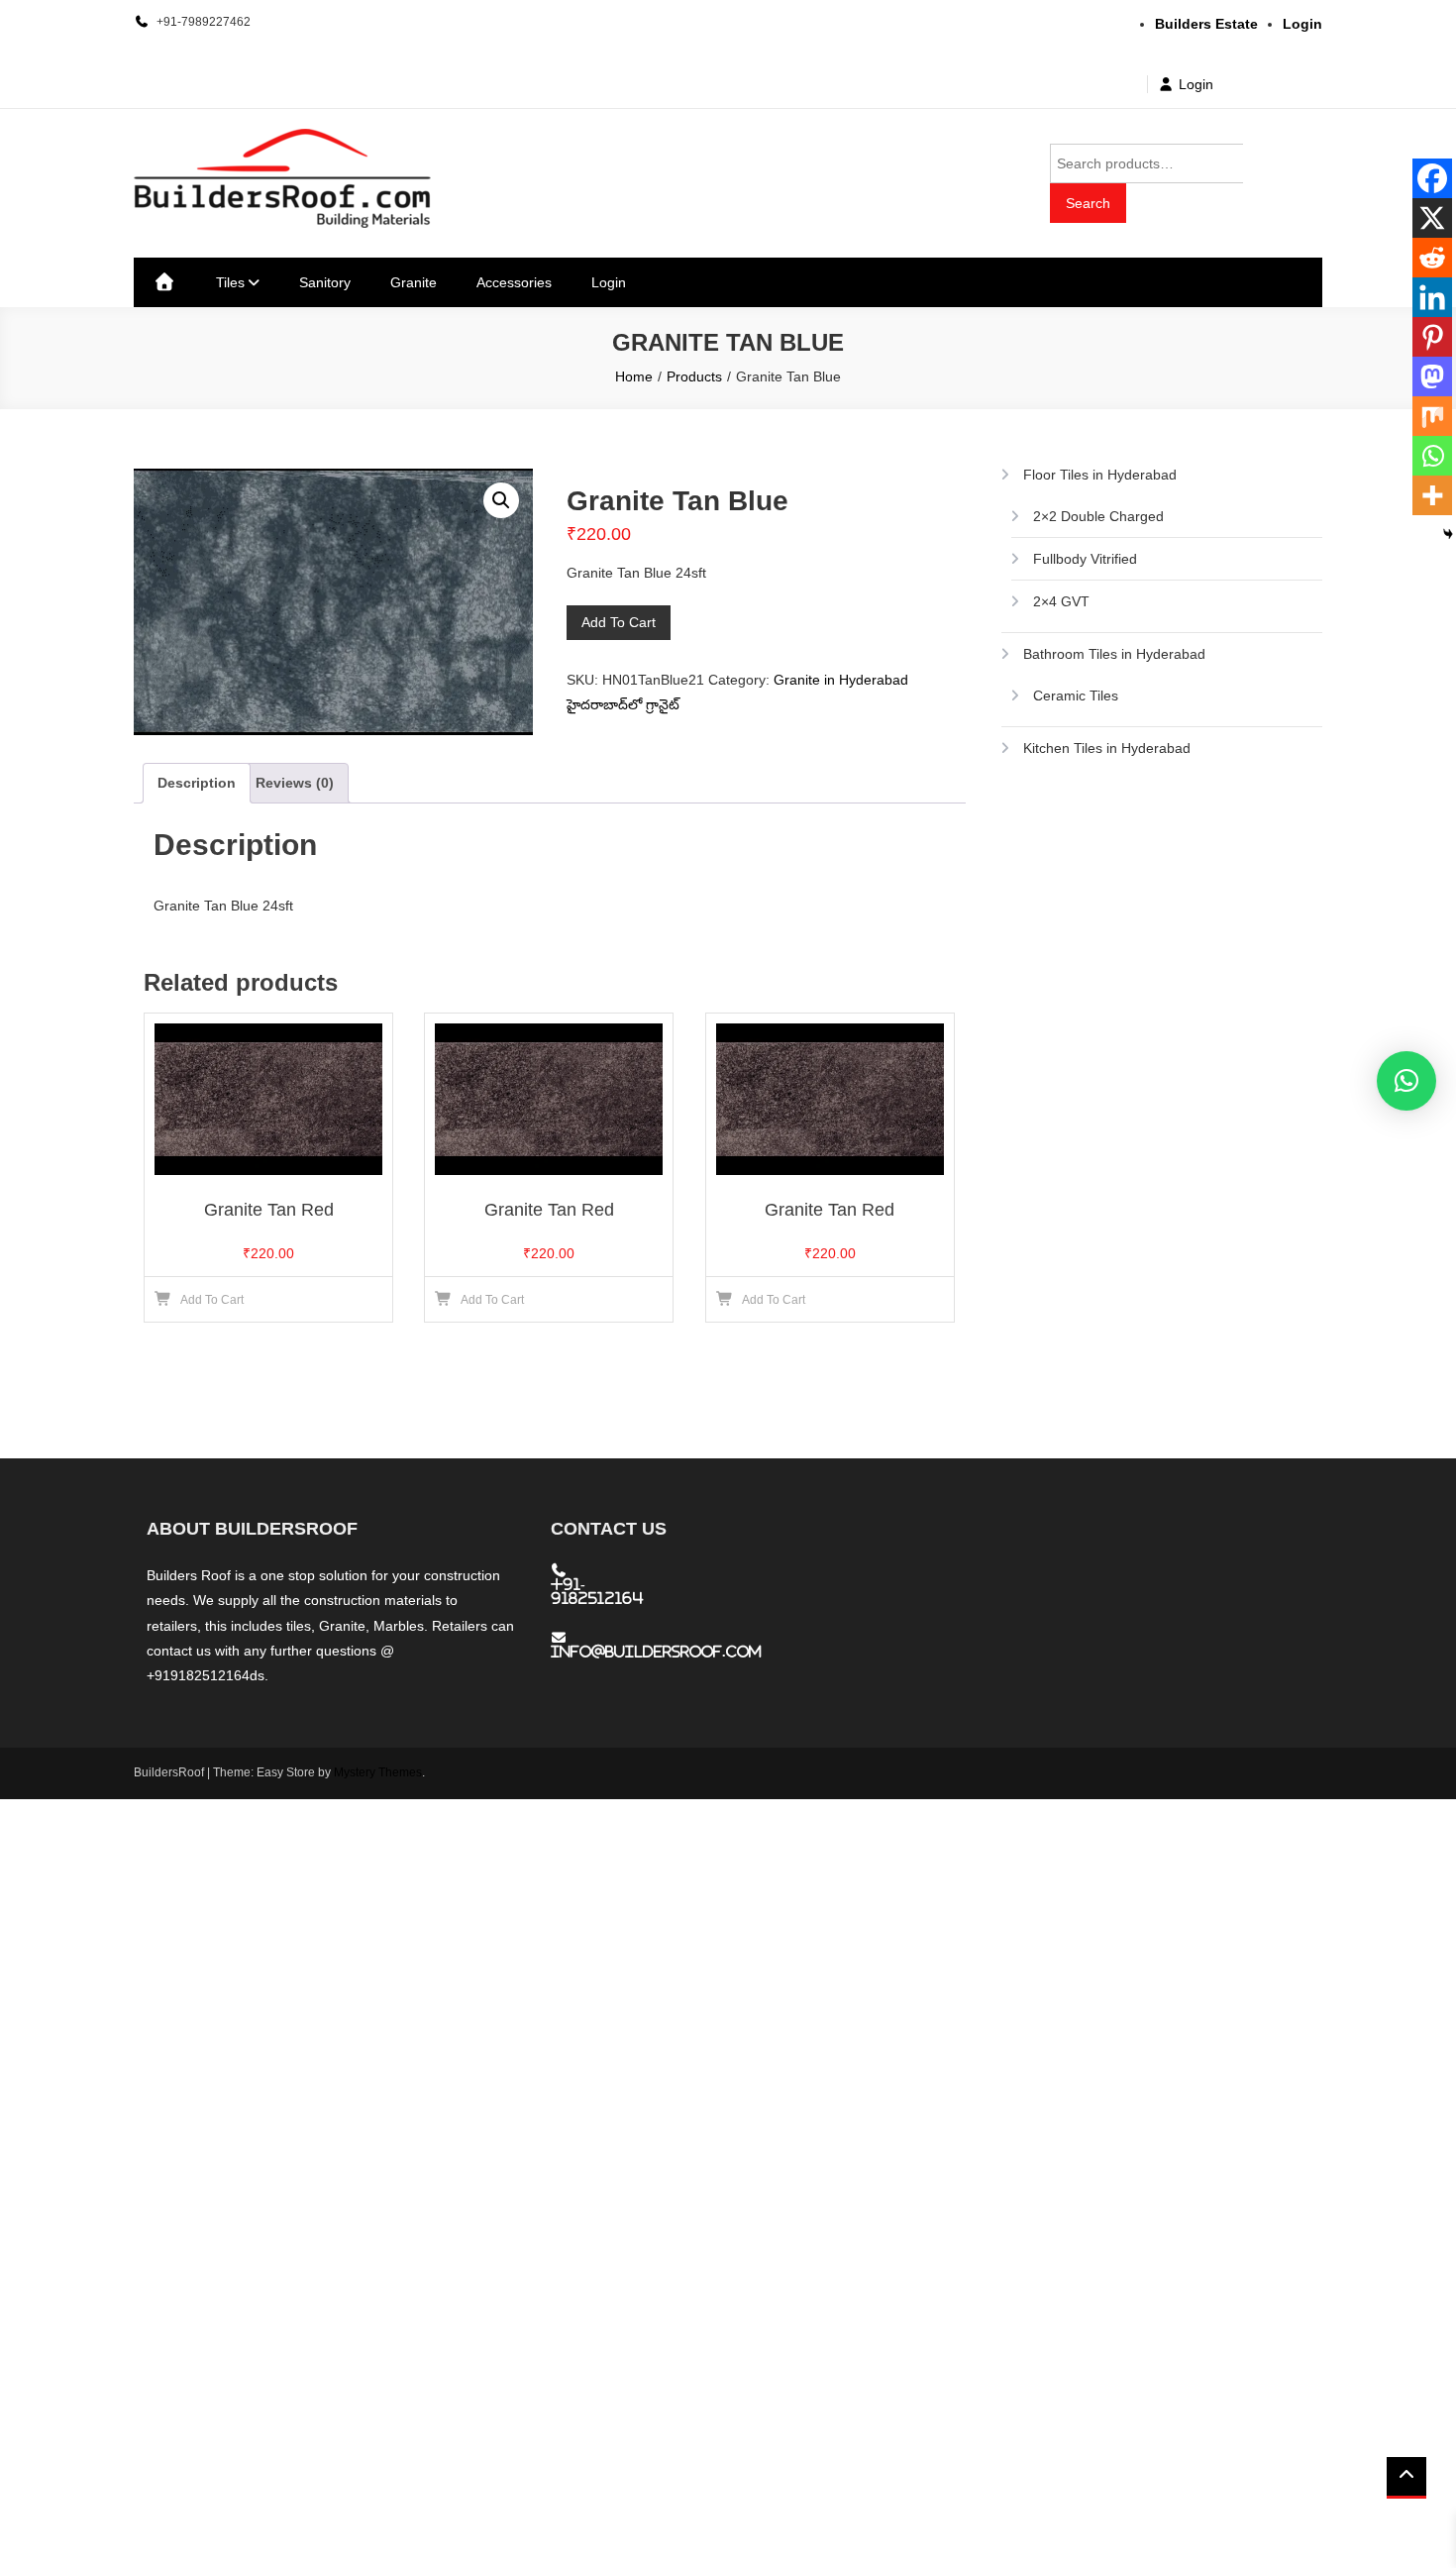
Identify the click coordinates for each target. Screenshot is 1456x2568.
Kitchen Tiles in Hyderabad (1107, 748)
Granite (414, 282)
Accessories (514, 282)
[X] (1432, 218)
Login (1196, 84)
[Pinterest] (1432, 337)
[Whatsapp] (1432, 456)
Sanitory (325, 282)
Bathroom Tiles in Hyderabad (1114, 654)
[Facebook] (1432, 178)
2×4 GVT (1061, 601)
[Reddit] (1432, 258)
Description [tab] (197, 783)
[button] (501, 500)
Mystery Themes (378, 1772)
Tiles (230, 282)
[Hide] (1448, 534)
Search (1088, 203)
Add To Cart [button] (212, 1300)
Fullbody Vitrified (1085, 559)
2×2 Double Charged (1098, 516)
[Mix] (1432, 416)
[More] (1432, 495)
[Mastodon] (1432, 376)
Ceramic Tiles (1076, 695)
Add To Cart (619, 622)
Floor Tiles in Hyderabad (1100, 475)
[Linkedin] (1432, 297)
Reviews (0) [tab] (295, 783)
